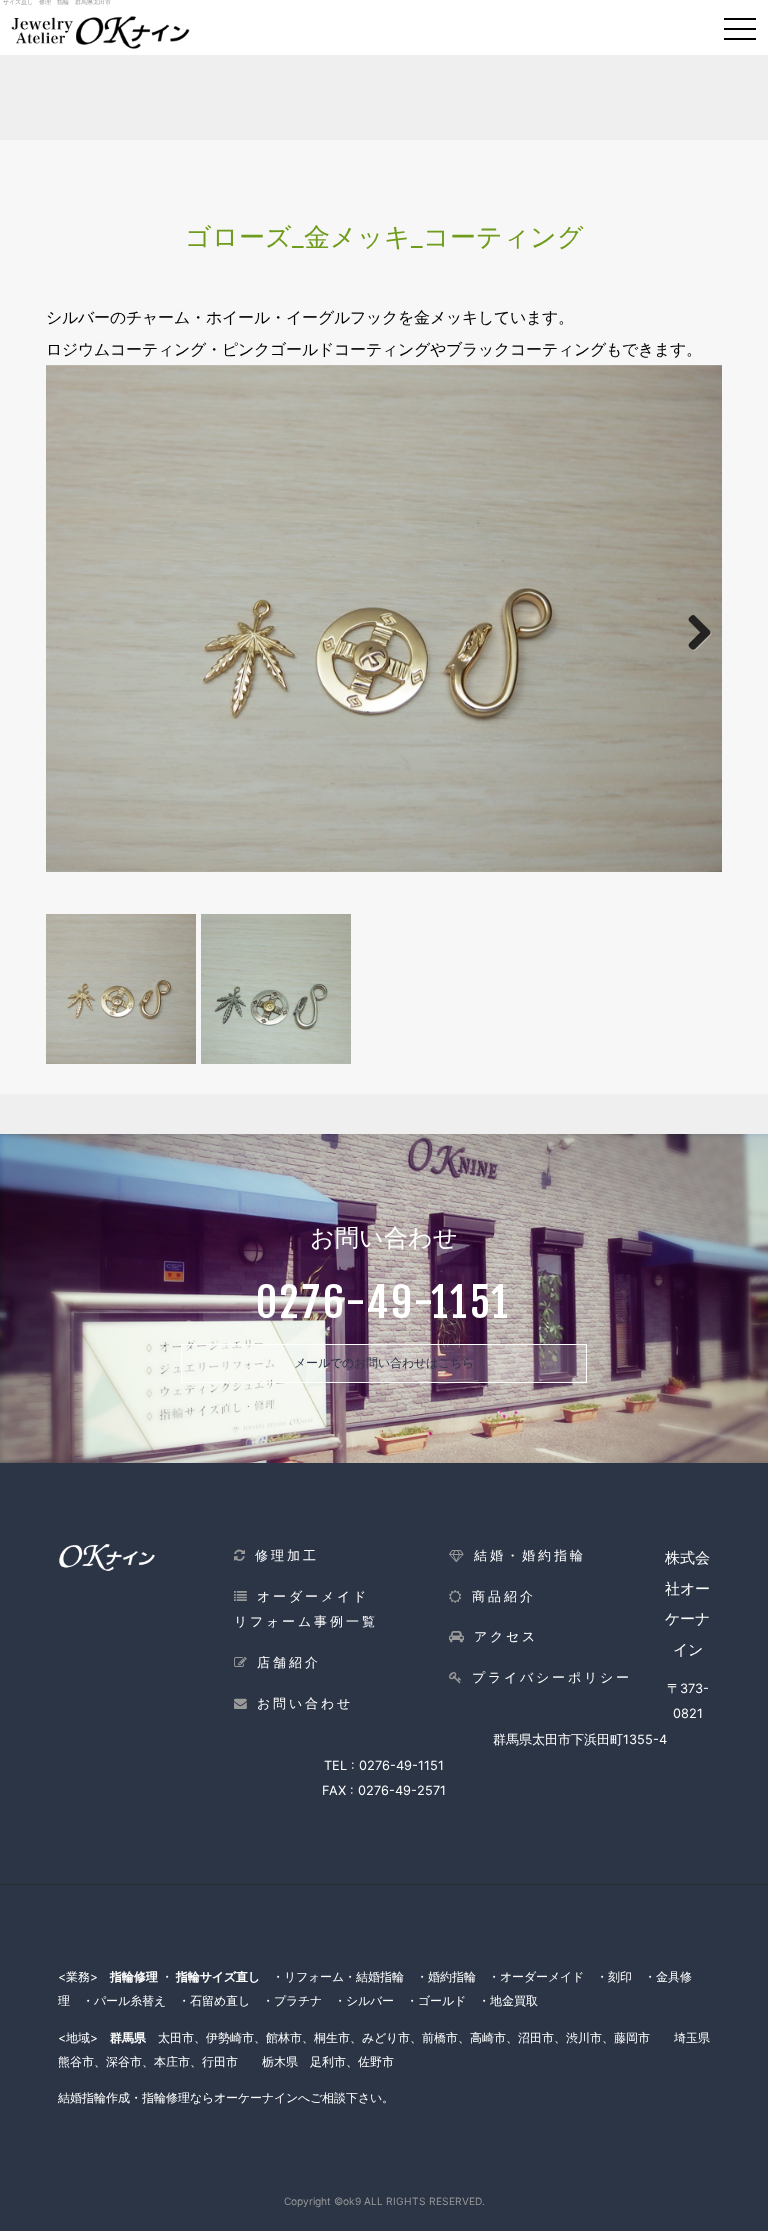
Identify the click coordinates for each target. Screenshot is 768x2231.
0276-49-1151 (401, 1765)
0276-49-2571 (402, 1790)
